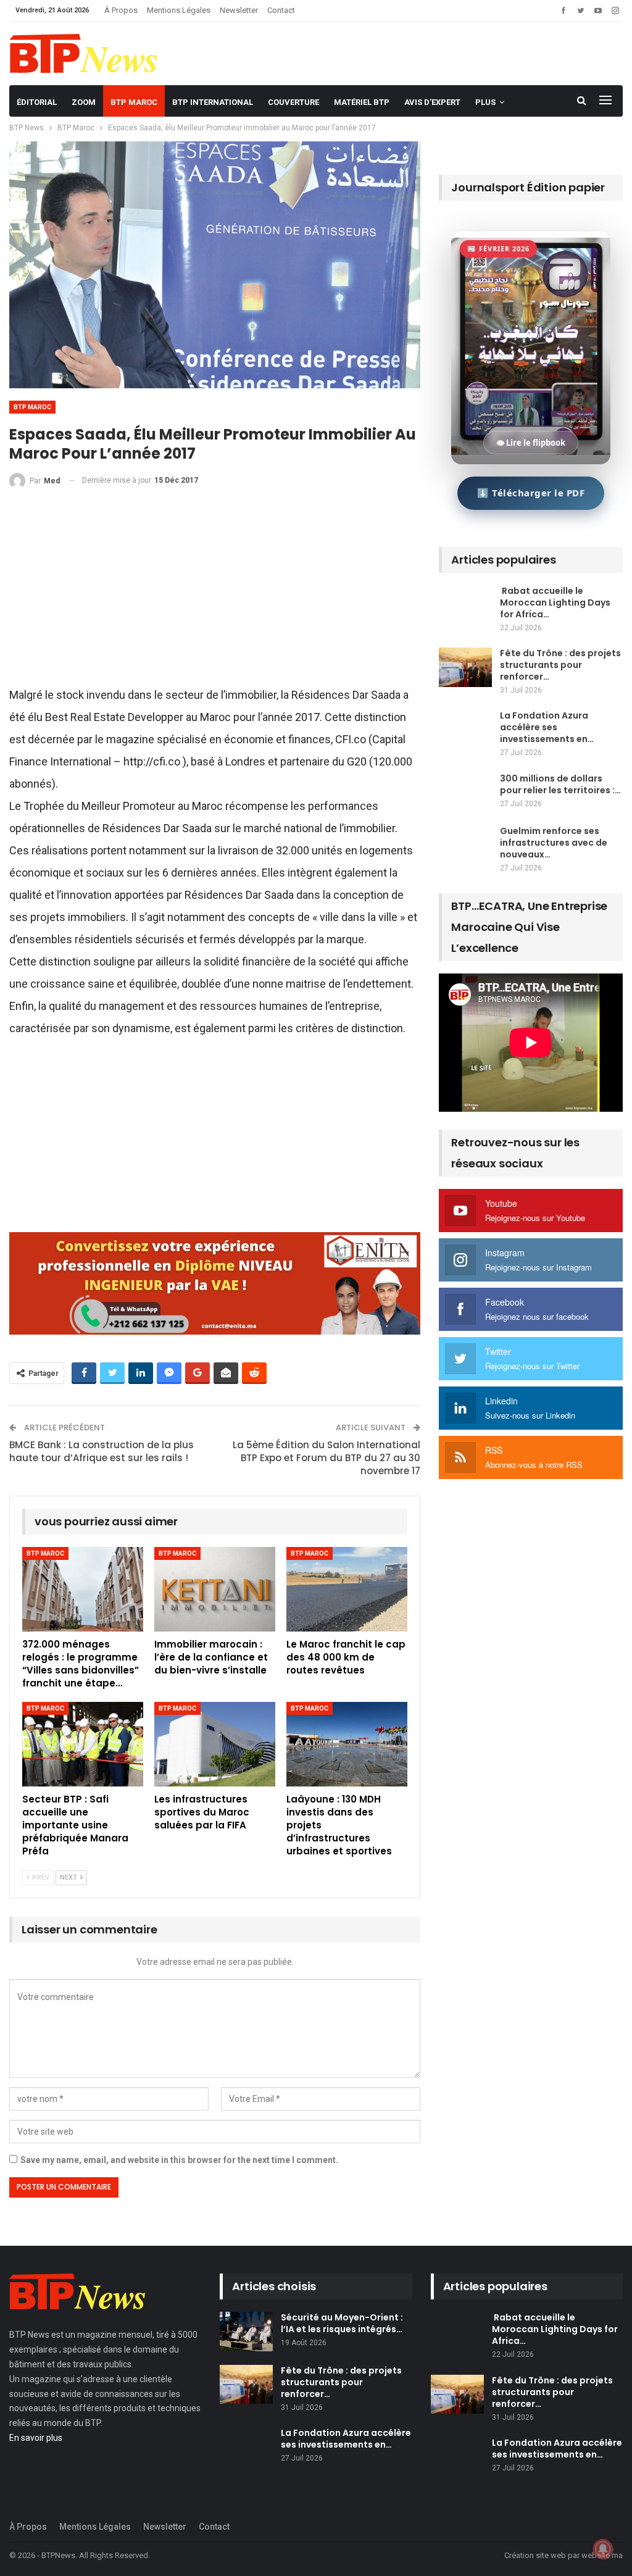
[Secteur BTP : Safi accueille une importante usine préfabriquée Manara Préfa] (83, 1744)
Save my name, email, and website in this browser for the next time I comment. (179, 2160)
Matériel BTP (362, 102)
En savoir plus (36, 2438)
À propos (121, 10)
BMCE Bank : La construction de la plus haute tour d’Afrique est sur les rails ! (102, 1451)
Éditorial (37, 102)
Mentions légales (179, 10)
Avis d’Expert (432, 102)
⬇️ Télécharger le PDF (531, 493)
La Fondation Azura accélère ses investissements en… (547, 727)
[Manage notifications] (603, 2549)
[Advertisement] (215, 593)
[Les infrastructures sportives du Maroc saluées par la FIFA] (215, 1744)
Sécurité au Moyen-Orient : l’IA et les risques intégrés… (342, 2323)
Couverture (293, 102)
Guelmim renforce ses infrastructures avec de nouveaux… (554, 843)
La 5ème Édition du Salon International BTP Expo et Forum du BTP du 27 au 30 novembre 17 (326, 1458)
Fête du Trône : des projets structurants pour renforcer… (560, 665)
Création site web (535, 2555)
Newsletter (239, 10)
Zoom (84, 102)
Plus (485, 102)
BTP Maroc (134, 102)
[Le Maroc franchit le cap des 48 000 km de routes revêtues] (347, 1589)
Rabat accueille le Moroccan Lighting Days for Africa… (555, 602)
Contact (281, 10)
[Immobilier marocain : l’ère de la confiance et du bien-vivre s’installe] (215, 1589)
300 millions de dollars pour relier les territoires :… (560, 784)
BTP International (213, 102)
